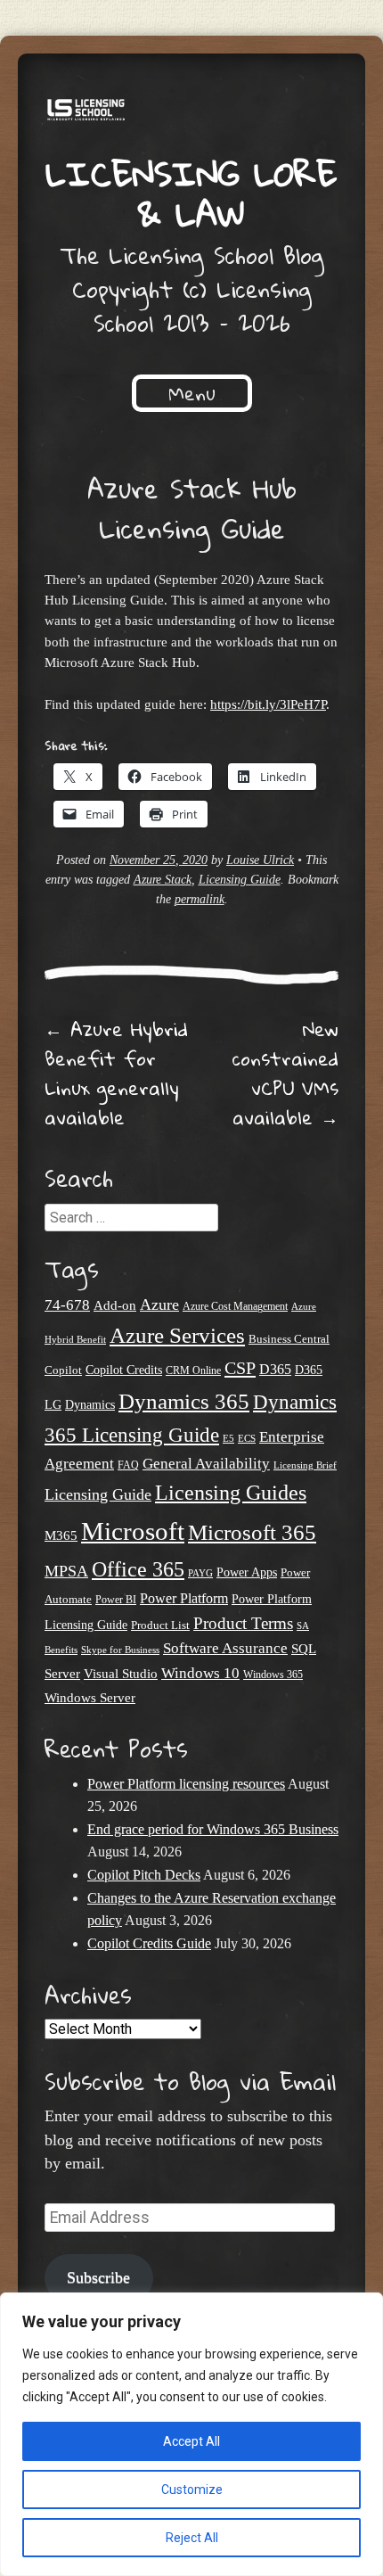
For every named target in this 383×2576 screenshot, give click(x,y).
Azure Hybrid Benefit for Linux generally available (116, 1073)
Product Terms (243, 1623)
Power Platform (184, 1598)
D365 (275, 1369)
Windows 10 (200, 1673)
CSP (240, 1368)
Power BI (116, 1600)
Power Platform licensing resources (186, 1784)
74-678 (67, 1305)
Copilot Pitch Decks (144, 1875)
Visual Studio (121, 1674)
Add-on (115, 1305)
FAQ (128, 1465)
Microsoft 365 (252, 1532)
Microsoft (133, 1531)
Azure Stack (163, 880)
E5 (228, 1438)
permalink (200, 899)
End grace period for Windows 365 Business (213, 1829)
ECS (247, 1438)
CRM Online (193, 1371)
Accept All (191, 2441)
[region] (191, 2434)
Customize (192, 2490)
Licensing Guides (231, 1492)
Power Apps (247, 1572)
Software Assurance (225, 1648)
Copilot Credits (124, 1370)
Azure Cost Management (235, 1307)
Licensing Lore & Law (191, 193)
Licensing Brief (305, 1465)
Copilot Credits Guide (149, 1943)
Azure (159, 1304)
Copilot (63, 1370)
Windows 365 (273, 1675)
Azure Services (177, 1335)
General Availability (206, 1464)
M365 (61, 1535)
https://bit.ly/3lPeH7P (268, 704)
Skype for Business (120, 1650)
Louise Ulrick (260, 860)
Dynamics (90, 1405)
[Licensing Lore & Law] (191, 113)
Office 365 (138, 1569)
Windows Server (90, 1698)
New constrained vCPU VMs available (285, 1073)
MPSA (66, 1571)
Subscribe (98, 2277)
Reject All (192, 2538)
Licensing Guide (240, 880)
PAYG (200, 1573)
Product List (160, 1625)
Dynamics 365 (184, 1401)
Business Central (289, 1339)
